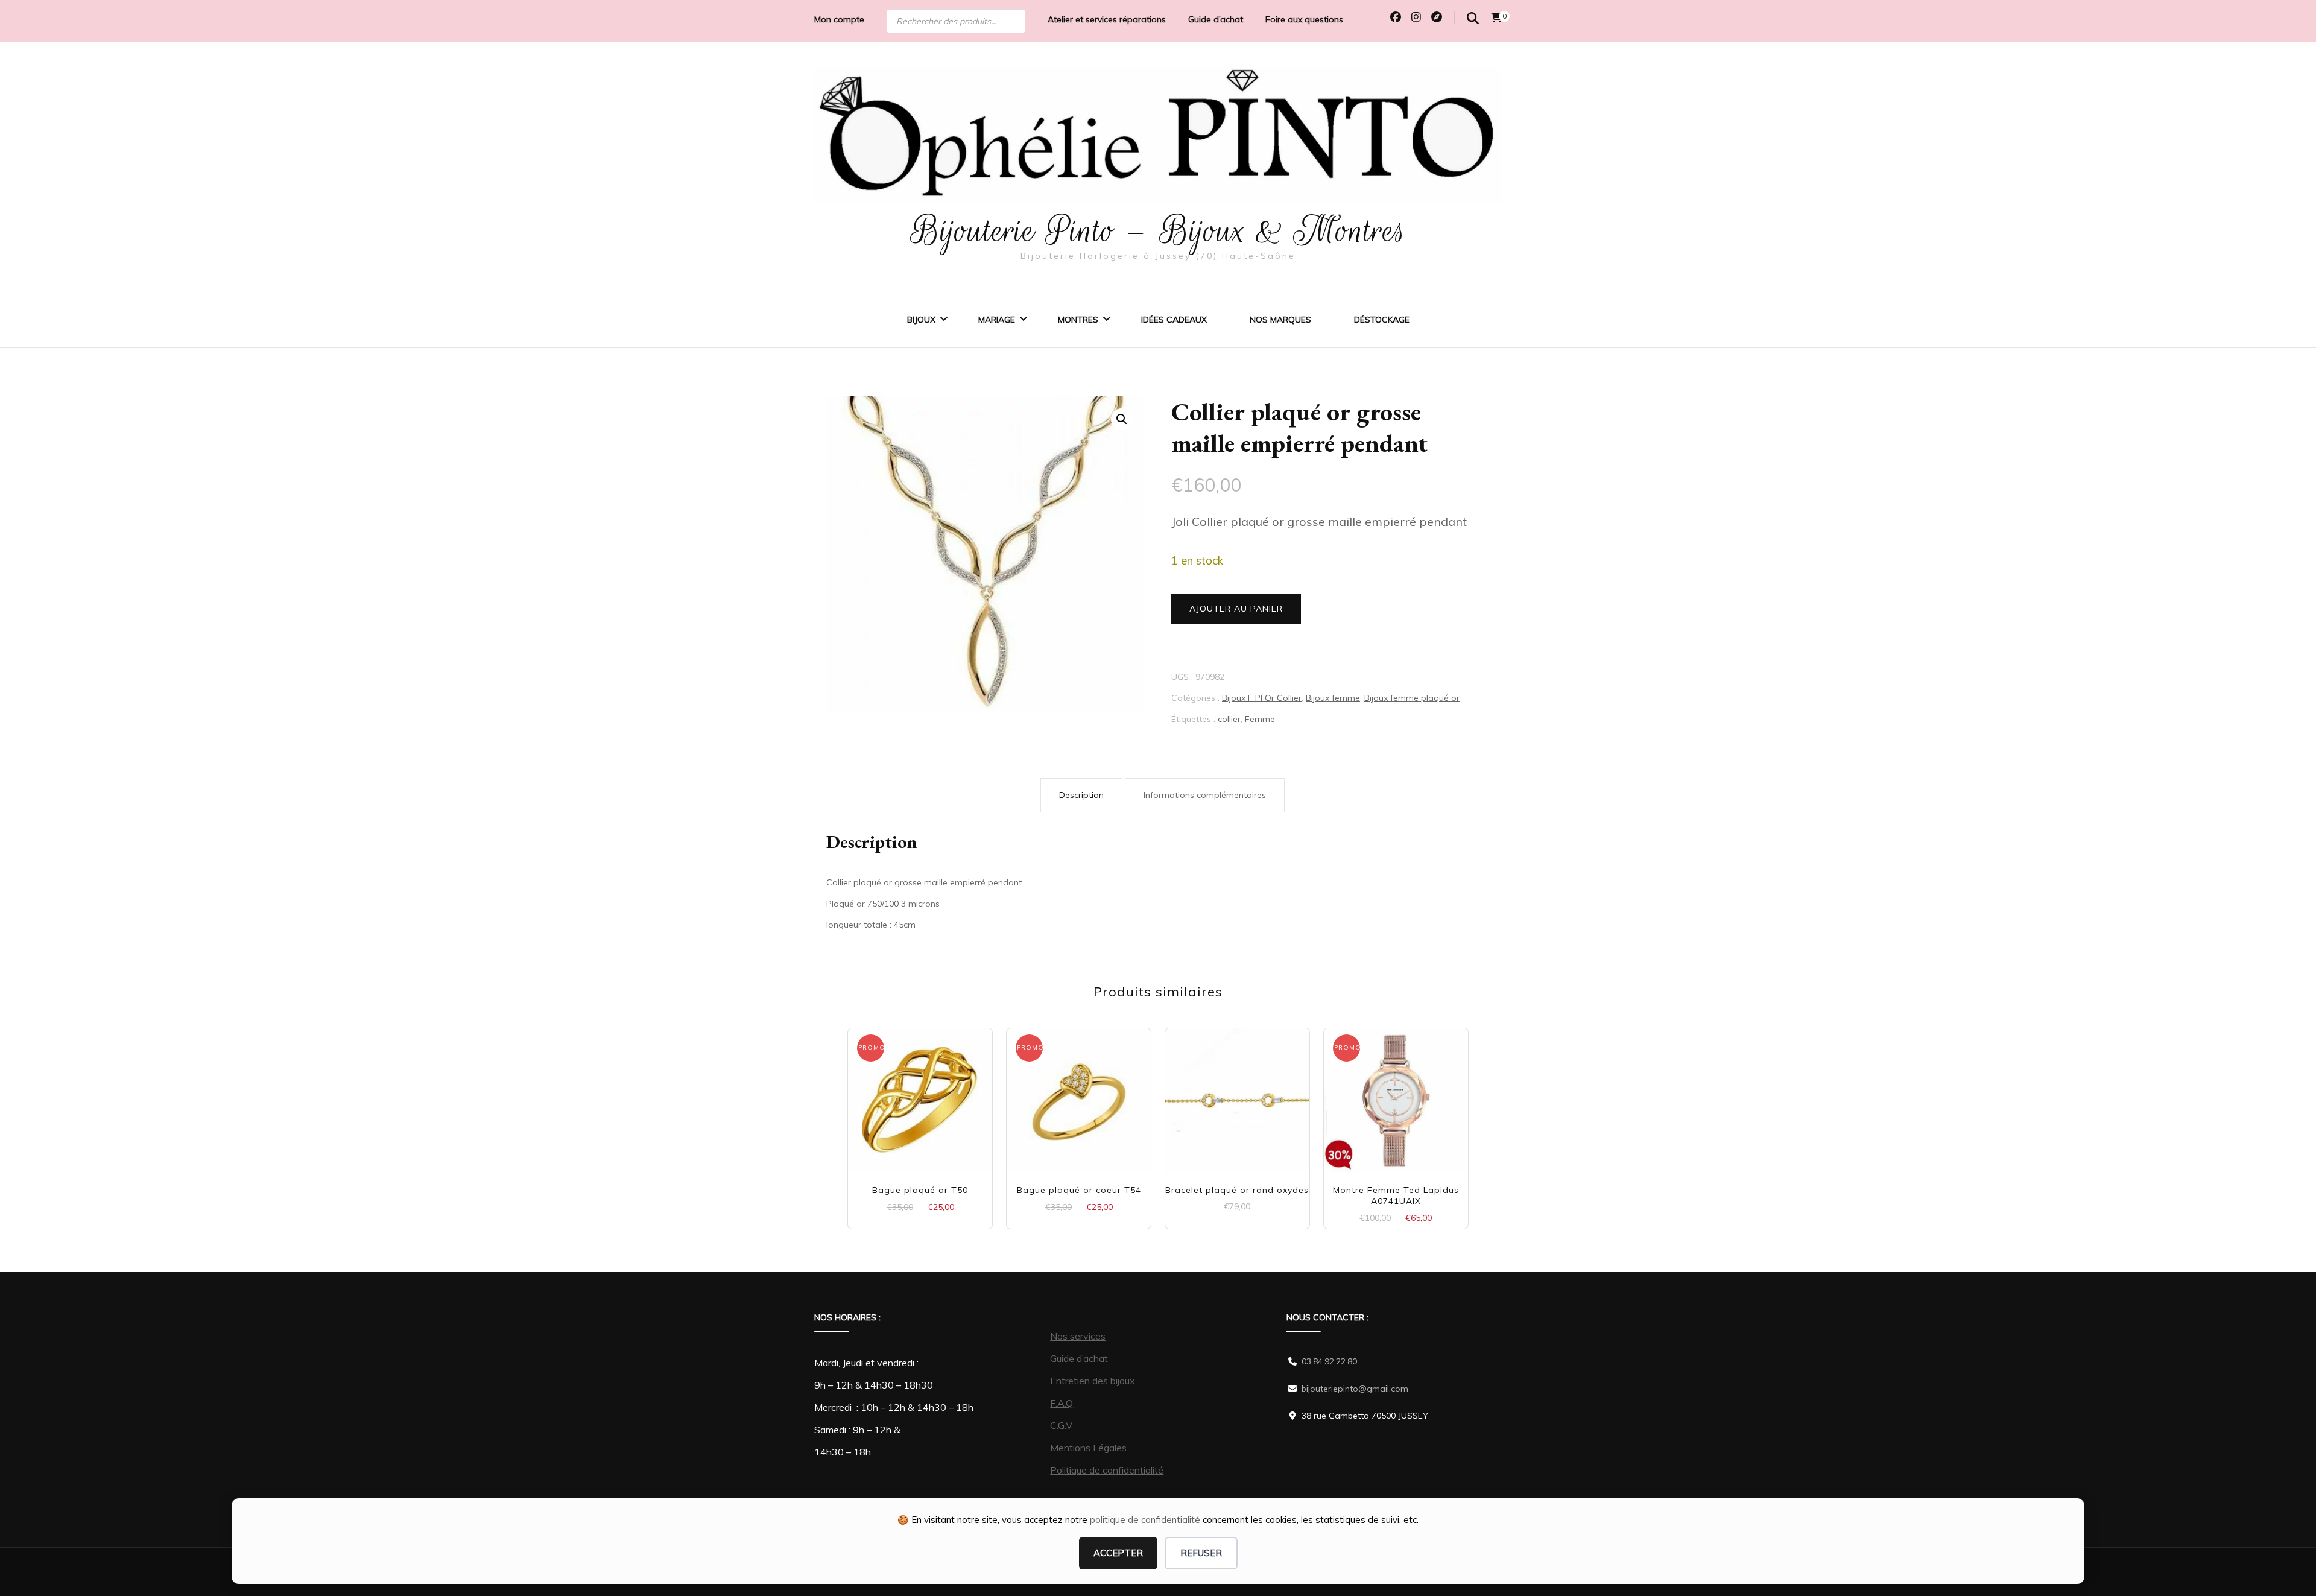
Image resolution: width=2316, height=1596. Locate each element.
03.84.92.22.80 (1329, 1361)
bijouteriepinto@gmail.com (1355, 1389)
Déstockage (1382, 320)
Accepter (1118, 1553)
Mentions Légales (1088, 1448)
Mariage (997, 320)
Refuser (1201, 1553)
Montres (1078, 320)
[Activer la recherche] (1473, 18)
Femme (1260, 719)
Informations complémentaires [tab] (1205, 795)
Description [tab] (1081, 795)
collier (1229, 719)
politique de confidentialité (1145, 1520)
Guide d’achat (1216, 19)
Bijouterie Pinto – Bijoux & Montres (1158, 230)
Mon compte (839, 19)
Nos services (1078, 1336)
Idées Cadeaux (1174, 320)
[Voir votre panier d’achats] (1496, 17)
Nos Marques (1280, 320)
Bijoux (921, 320)
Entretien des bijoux (1093, 1381)
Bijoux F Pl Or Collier (1262, 698)
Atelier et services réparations (1107, 19)
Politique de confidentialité (1107, 1470)
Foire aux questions (1304, 19)
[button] (1122, 419)
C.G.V (1061, 1425)
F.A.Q (1061, 1403)
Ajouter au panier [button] (920, 1096)
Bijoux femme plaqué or (1412, 698)
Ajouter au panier (1236, 609)
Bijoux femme (1333, 698)
